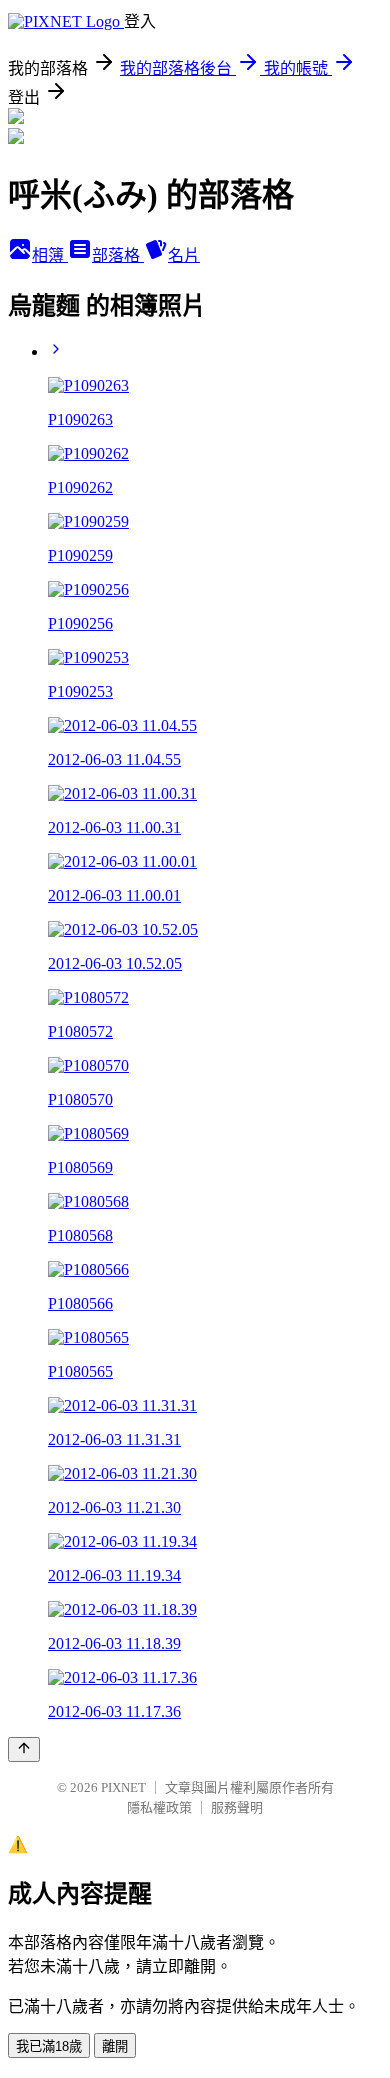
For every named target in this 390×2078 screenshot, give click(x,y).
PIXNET (123, 1787)
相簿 (50, 255)
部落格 (118, 255)
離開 (115, 2046)
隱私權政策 (159, 1807)
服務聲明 (237, 1807)
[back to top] (24, 1749)
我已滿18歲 (49, 2046)
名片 (184, 255)
